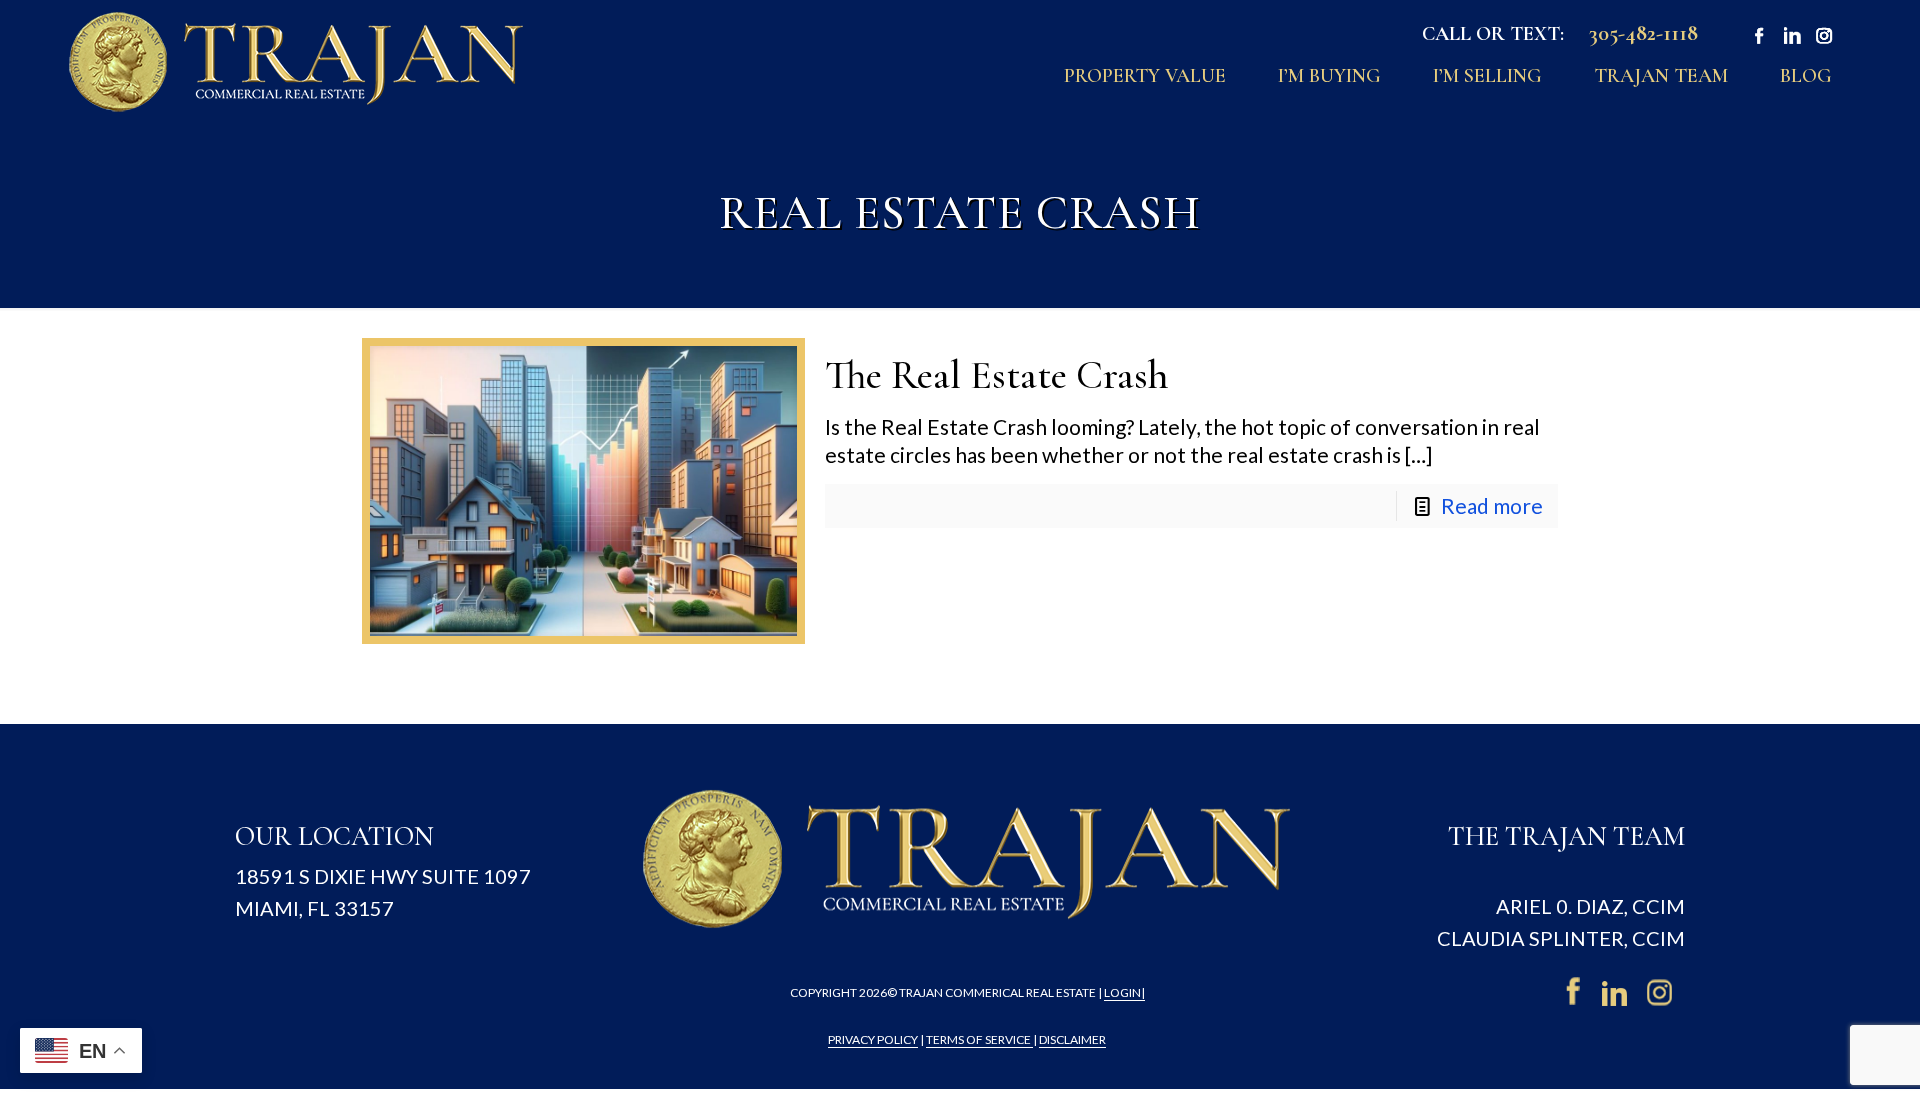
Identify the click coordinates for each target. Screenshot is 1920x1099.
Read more (1492, 505)
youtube (1822, 37)
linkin (1789, 37)
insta (1663, 991)
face (1756, 37)
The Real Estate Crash (996, 375)
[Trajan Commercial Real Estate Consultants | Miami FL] (296, 61)
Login (1122, 992)
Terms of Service (979, 1039)
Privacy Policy (873, 1039)
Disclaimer (1072, 1039)
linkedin (1618, 991)
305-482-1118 (1643, 33)
